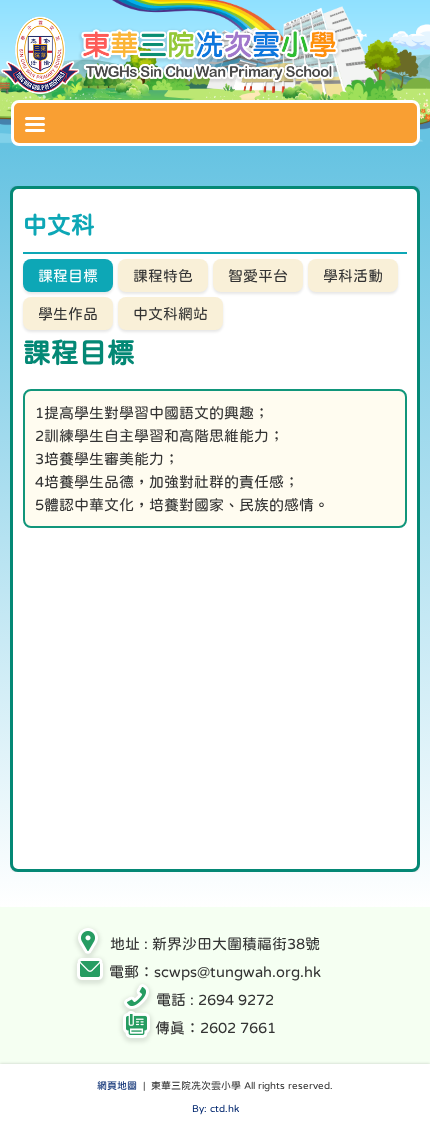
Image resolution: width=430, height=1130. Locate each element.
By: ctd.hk (215, 1108)
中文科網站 (170, 313)
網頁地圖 (117, 1085)
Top (424, 1085)
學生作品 (68, 313)
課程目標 (68, 275)
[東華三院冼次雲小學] (172, 89)
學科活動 (353, 275)
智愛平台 (258, 275)
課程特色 (163, 275)
